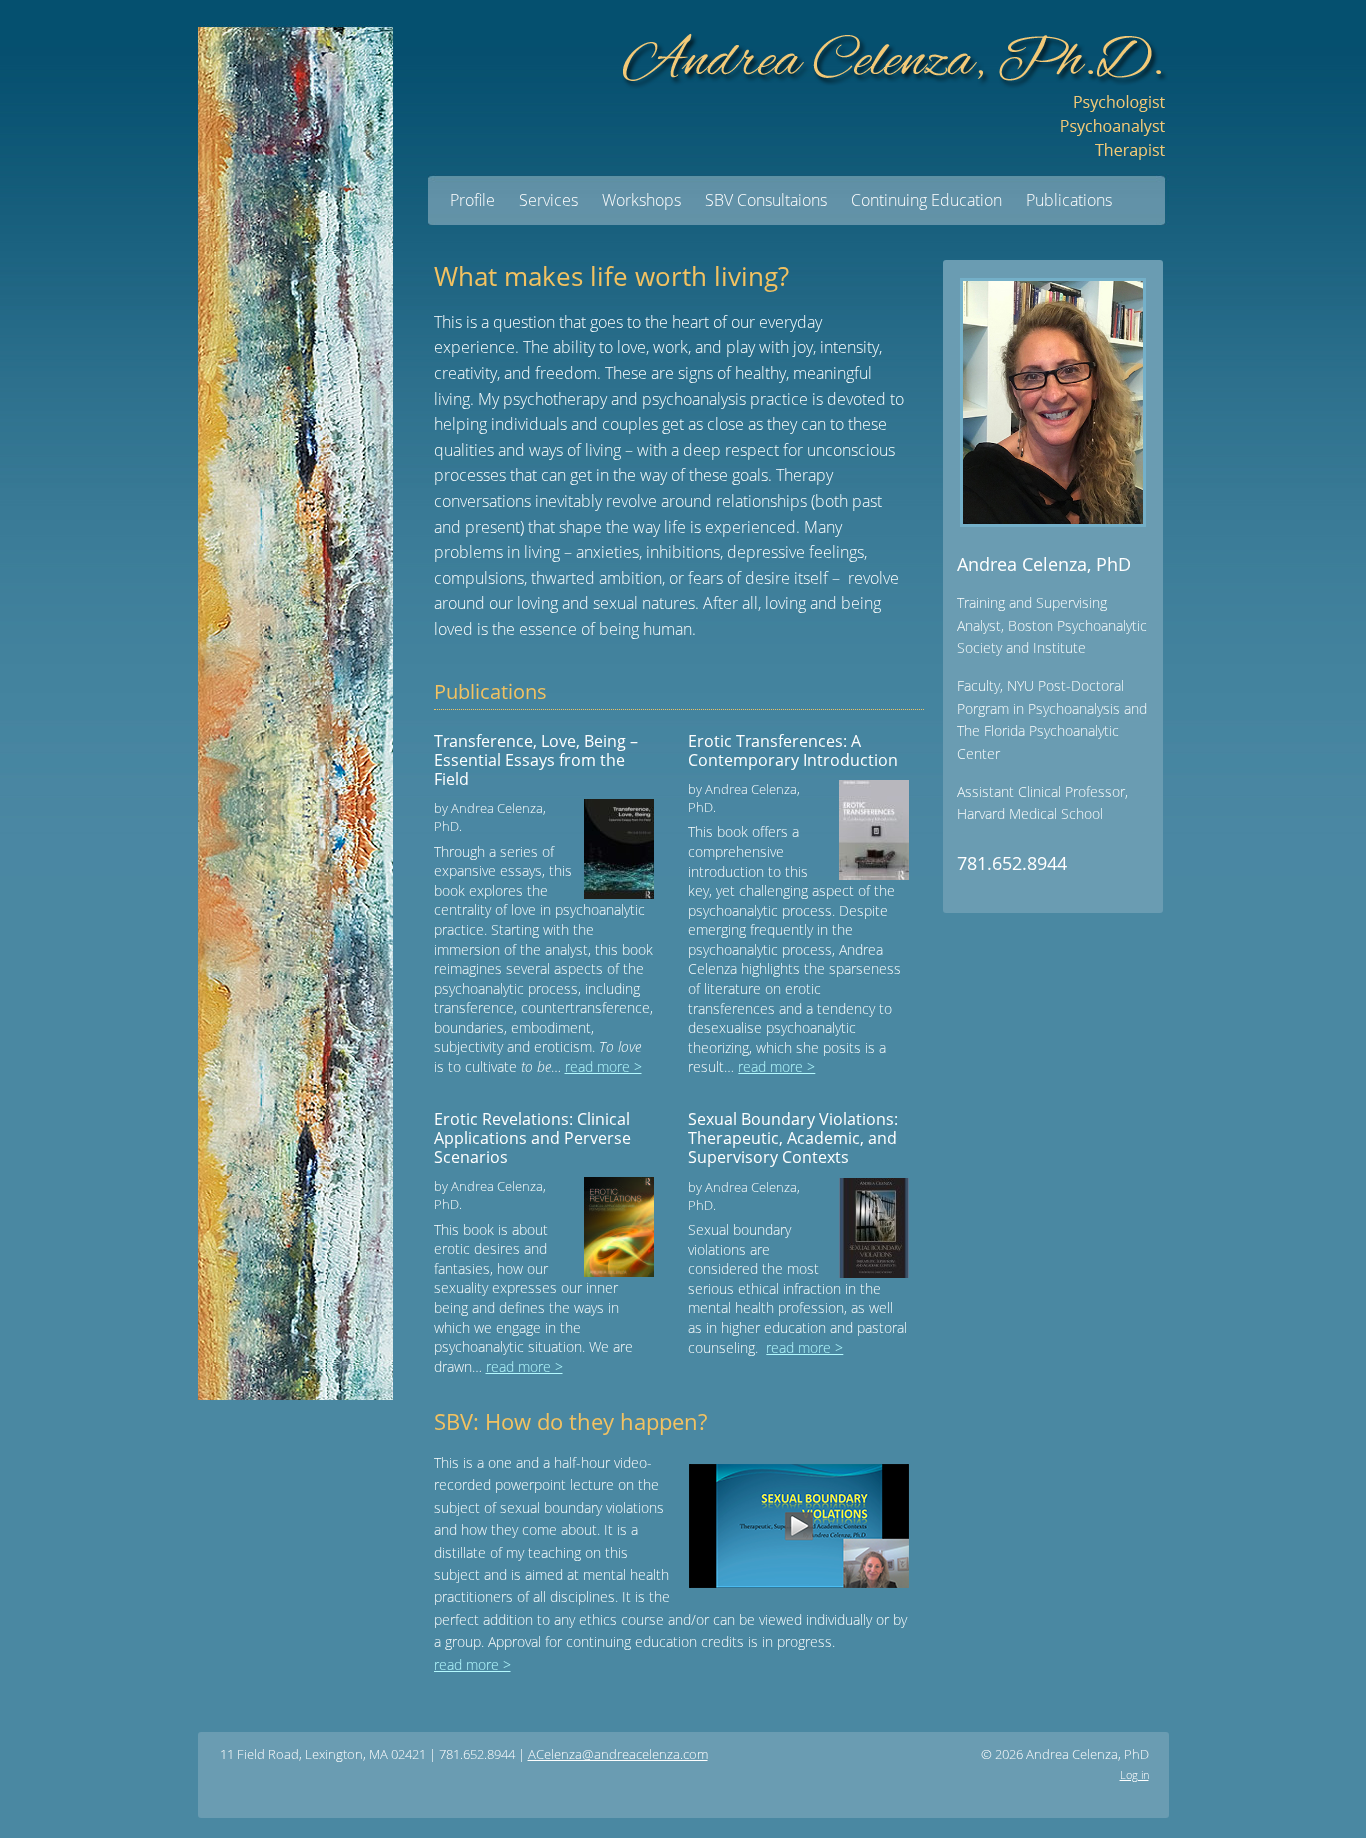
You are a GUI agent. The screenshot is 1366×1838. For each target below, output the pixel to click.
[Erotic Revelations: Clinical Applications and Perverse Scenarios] (613, 1227)
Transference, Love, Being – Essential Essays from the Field (536, 760)
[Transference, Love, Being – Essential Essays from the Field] (613, 849)
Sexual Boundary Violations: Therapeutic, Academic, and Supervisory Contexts (793, 1138)
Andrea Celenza (893, 87)
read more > (603, 1066)
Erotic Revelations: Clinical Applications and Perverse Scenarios (532, 1138)
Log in (1134, 1774)
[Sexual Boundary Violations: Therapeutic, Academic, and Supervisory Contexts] (868, 1228)
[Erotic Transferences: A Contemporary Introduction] (868, 830)
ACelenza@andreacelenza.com (618, 1754)
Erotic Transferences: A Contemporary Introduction (793, 750)
